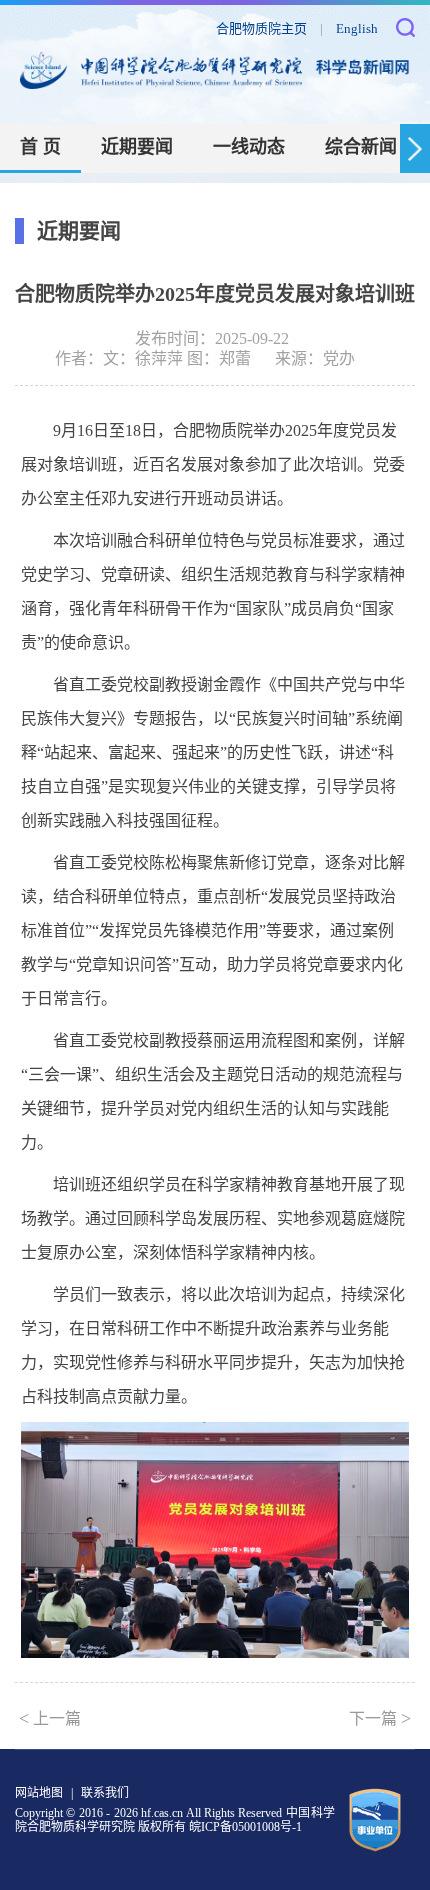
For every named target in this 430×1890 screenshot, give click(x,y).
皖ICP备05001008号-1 (245, 1827)
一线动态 (249, 147)
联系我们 (105, 1793)
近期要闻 (137, 147)
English (357, 28)
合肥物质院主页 (261, 28)
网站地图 (39, 1793)
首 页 (40, 147)
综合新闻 (361, 147)
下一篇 (380, 1718)
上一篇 (50, 1718)
